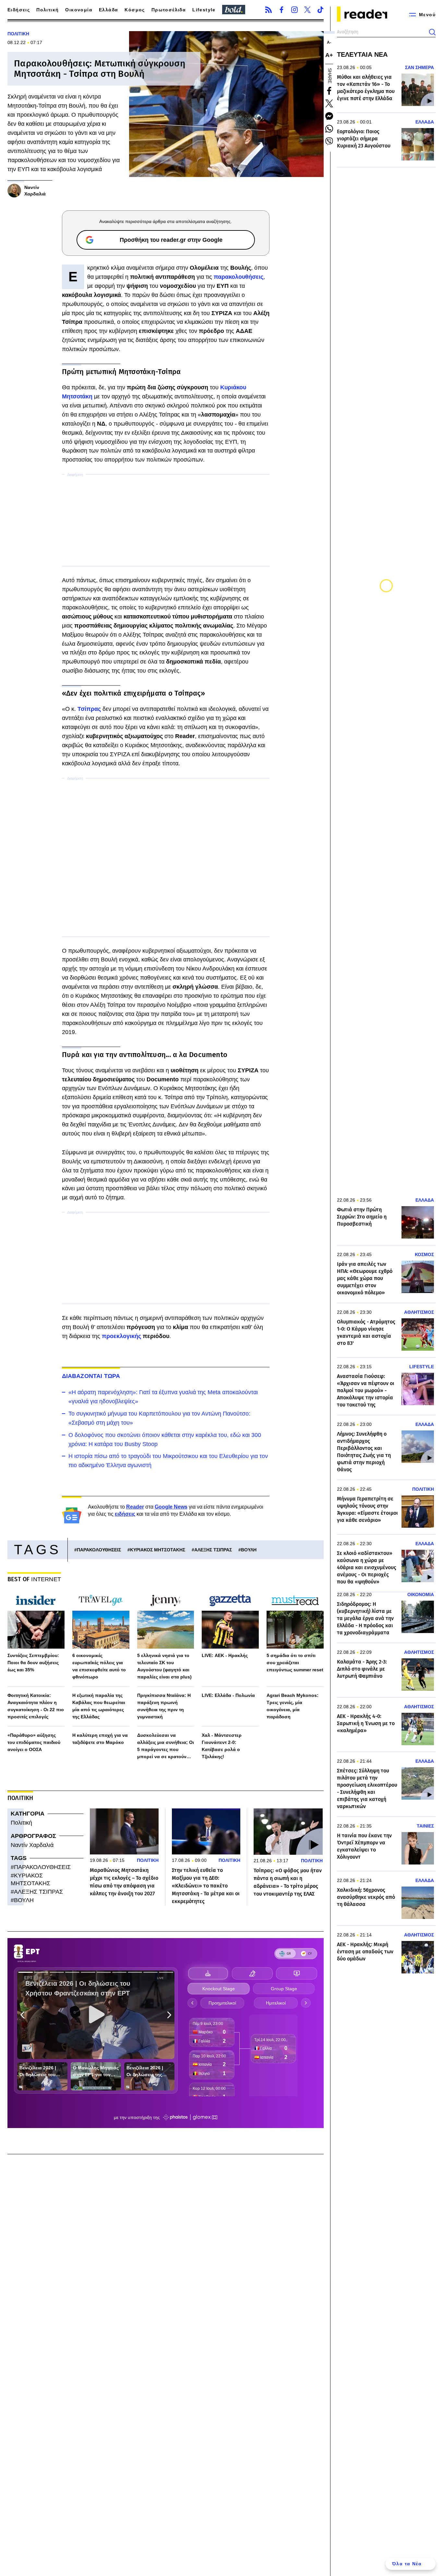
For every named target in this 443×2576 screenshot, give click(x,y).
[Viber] (329, 141)
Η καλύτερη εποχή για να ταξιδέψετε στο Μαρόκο (100, 1739)
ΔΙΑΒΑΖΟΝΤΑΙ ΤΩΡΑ (91, 1376)
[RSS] (269, 10)
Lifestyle (204, 10)
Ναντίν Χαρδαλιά (32, 1845)
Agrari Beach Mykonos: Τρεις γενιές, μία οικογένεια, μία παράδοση (293, 1706)
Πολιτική (48, 10)
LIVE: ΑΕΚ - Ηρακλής (225, 1655)
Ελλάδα (108, 10)
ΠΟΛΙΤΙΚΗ (18, 34)
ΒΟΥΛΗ (249, 1550)
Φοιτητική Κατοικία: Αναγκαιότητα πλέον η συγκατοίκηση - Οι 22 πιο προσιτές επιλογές (36, 1706)
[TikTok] (320, 10)
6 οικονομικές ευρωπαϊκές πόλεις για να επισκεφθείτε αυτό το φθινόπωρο (99, 1666)
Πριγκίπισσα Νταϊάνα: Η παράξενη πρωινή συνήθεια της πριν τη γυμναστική (164, 1706)
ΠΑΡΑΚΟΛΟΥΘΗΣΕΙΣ (99, 1550)
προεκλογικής (122, 1336)
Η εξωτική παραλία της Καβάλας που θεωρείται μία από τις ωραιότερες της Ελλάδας (99, 1706)
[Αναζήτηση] (432, 32)
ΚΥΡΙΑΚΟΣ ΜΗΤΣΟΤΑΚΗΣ (158, 1550)
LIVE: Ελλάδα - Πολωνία (228, 1695)
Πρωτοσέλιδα (169, 10)
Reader (135, 1507)
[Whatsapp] (329, 129)
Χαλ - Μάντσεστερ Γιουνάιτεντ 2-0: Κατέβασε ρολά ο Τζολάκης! (222, 1746)
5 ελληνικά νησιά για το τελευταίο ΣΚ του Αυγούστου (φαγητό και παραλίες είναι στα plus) (164, 1666)
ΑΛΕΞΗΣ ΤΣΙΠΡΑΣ (213, 1550)
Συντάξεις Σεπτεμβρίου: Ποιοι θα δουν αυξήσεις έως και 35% (33, 1663)
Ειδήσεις (19, 10)
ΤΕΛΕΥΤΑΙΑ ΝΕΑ (362, 54)
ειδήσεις (125, 1514)
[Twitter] (307, 10)
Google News (171, 1507)
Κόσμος (135, 10)
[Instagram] (294, 10)
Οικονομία (79, 10)
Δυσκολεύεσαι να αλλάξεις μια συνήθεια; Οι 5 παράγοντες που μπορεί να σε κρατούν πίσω (166, 1746)
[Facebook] (281, 10)
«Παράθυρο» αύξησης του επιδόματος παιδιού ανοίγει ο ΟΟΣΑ (34, 1742)
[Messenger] (329, 116)
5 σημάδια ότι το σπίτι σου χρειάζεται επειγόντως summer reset (295, 1663)
